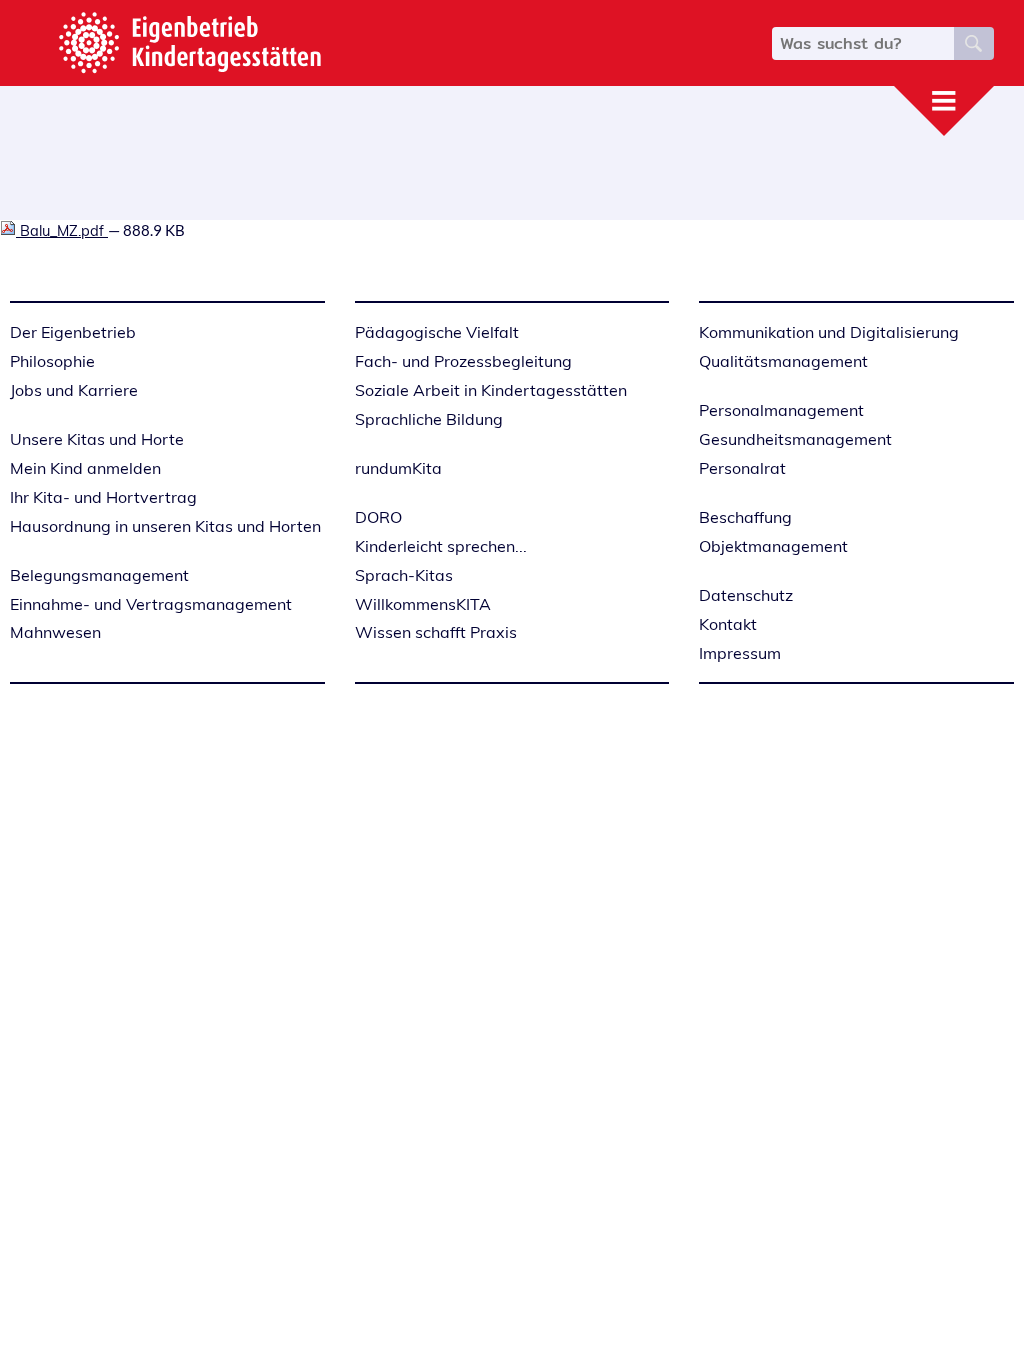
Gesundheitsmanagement (795, 439)
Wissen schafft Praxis (436, 632)
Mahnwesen (55, 632)
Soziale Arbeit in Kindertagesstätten (491, 390)
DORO (378, 517)
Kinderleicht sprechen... (441, 546)
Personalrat (742, 468)
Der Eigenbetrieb (73, 332)
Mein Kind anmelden (85, 468)
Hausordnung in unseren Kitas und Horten (165, 526)
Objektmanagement (773, 546)
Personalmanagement (781, 410)
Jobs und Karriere (74, 390)
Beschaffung (745, 517)
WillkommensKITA (423, 604)
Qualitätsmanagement (783, 361)
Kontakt (728, 624)
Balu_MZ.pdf (62, 230)
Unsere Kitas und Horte (97, 439)
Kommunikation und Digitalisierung (829, 332)
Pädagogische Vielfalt (437, 332)
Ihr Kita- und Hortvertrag (103, 497)
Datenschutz (746, 595)
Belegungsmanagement (99, 575)
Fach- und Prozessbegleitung (463, 361)
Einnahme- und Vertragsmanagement (151, 604)
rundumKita (398, 468)
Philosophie (52, 361)
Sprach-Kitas (404, 575)
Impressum (740, 653)
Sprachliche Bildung (429, 419)
